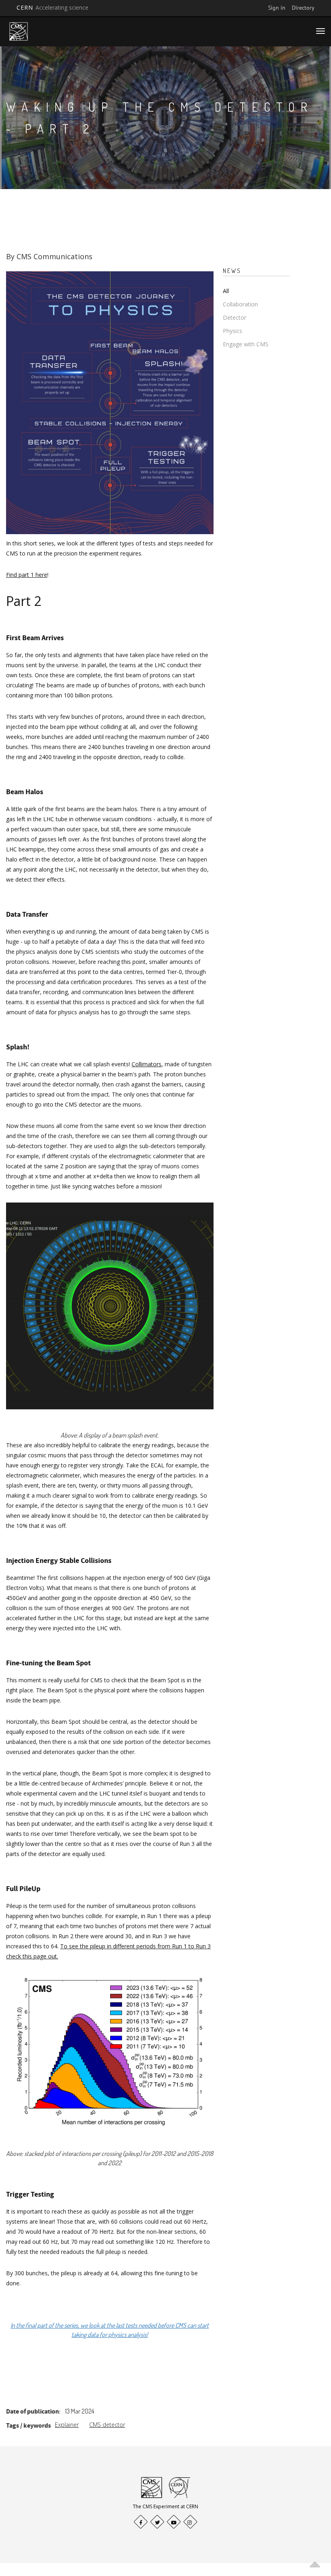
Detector (235, 317)
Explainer (67, 2425)
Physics (233, 331)
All (226, 291)
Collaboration (240, 304)
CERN (52, 7)
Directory (303, 8)
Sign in (277, 8)
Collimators (147, 1064)
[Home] (19, 31)
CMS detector (107, 2425)
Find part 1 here (27, 575)
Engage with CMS (246, 344)
